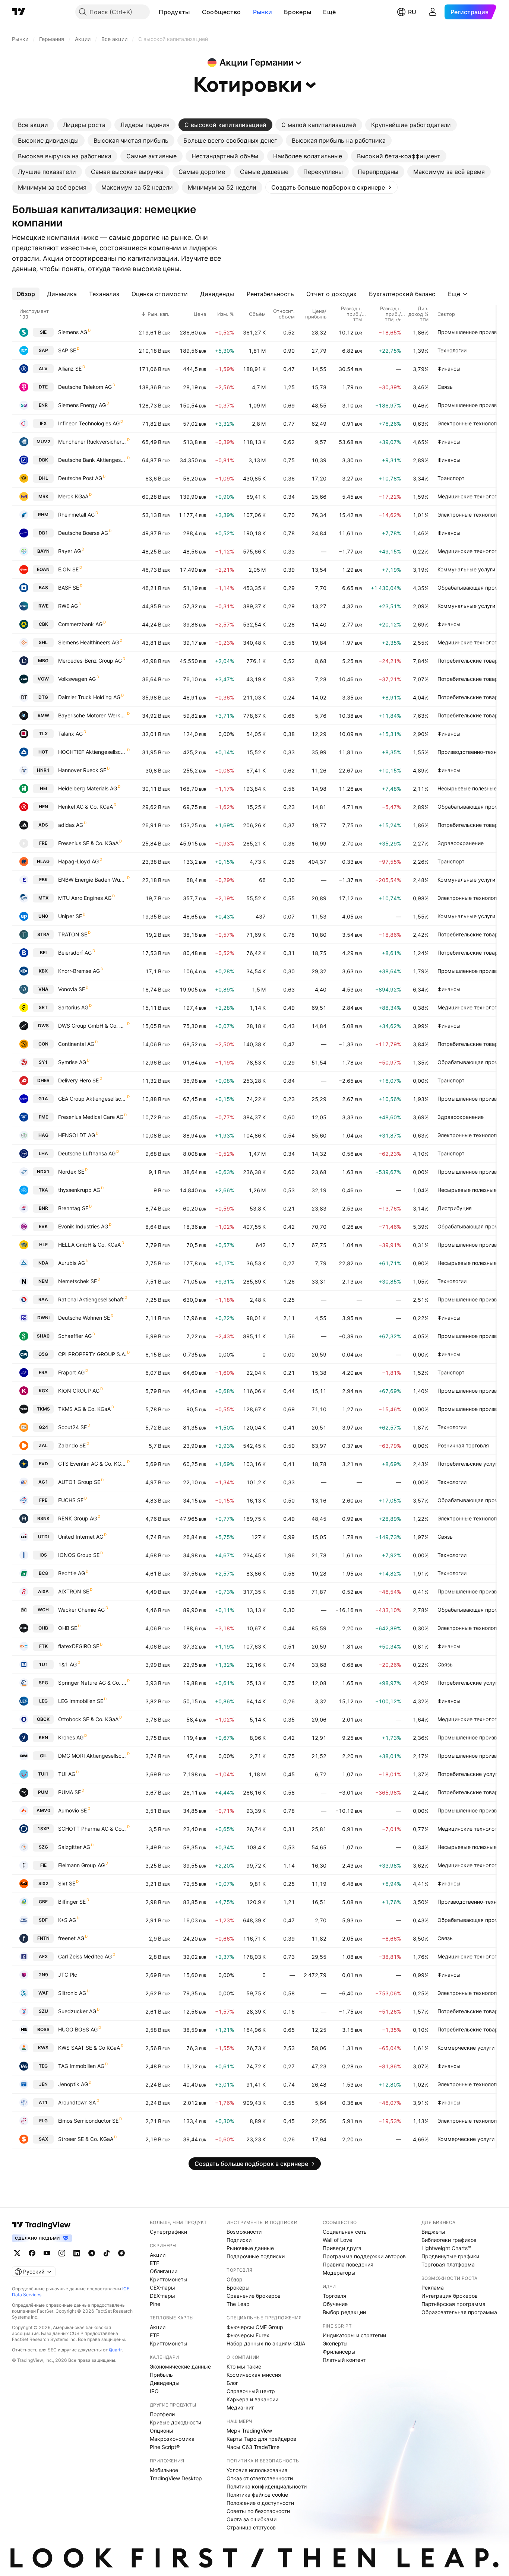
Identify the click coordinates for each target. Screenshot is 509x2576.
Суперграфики (168, 2232)
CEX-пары (162, 2288)
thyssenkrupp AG (79, 1190)
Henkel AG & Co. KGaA (86, 807)
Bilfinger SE (72, 1902)
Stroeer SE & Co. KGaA (86, 2139)
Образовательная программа (459, 2312)
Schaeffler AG (75, 1336)
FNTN (43, 1938)
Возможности (244, 2232)
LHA (43, 1153)
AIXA (43, 1591)
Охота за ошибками (252, 2519)
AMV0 (43, 1810)
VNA (43, 989)
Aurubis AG (72, 1263)
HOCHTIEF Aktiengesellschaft (92, 752)
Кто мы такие (244, 2366)
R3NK (43, 1518)
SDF (43, 1920)
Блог (232, 2383)
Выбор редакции (344, 2312)
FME (43, 1117)
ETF (154, 2263)
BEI (43, 953)
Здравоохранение (461, 843)
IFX (43, 423)
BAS (43, 588)
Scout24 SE (72, 1427)
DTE (43, 387)
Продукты (174, 12)
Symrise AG (72, 1062)
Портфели (162, 2414)
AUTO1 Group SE (79, 1482)
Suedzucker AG (77, 2011)
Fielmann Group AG (81, 1865)
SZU (43, 2011)
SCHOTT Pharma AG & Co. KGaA (92, 1829)
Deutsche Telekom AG (85, 387)
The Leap (238, 2304)
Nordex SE (71, 1172)
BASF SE (69, 588)
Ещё (329, 12)
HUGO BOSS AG (78, 2029)
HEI (43, 788)
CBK (43, 624)
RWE (43, 606)
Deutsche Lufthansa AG (87, 1153)
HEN (43, 807)
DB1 (43, 533)
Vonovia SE (72, 989)
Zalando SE (72, 1445)
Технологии (452, 350)
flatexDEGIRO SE (79, 1646)
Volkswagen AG (77, 679)
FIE (43, 1865)
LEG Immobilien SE (81, 1701)
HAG (43, 1135)
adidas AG (71, 825)
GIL (43, 1756)
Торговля (334, 2296)
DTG (43, 697)
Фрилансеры (339, 2352)
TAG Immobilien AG (81, 2066)
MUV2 (43, 442)
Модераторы (339, 2273)
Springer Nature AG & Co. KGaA (92, 1683)
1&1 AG (67, 1664)
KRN (43, 1737)
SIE (43, 332)
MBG (43, 661)
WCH (43, 1610)
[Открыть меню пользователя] (433, 12)
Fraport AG (71, 1372)
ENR (43, 405)
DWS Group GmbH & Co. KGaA (92, 1026)
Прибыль (161, 2375)
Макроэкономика (172, 2439)
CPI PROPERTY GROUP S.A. (92, 1354)
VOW (43, 679)
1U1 (43, 1664)
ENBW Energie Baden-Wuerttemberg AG (92, 880)
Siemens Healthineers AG (88, 642)
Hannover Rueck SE (82, 770)
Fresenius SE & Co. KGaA (88, 843)
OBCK (43, 1719)
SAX (43, 2139)
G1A (43, 1099)
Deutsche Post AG (80, 478)
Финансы (449, 369)
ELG (43, 2121)
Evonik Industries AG (83, 1226)
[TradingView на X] (17, 2253)
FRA (43, 1372)
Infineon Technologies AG (89, 423)
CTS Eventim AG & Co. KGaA (92, 1464)
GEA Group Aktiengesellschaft (92, 1099)
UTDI (43, 1537)
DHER (43, 1080)
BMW (43, 715)
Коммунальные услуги (466, 569)
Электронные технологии (470, 423)
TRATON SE (73, 934)
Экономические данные (180, 2366)
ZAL (43, 1445)
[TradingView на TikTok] (107, 2253)
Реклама (433, 2288)
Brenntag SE (73, 1208)
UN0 (43, 916)
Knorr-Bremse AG (79, 971)
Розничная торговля (463, 1445)
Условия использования (257, 2470)
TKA (43, 1190)
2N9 (43, 1975)
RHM (43, 515)
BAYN (43, 551)
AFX (43, 1956)
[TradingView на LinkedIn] (77, 2253)
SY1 (43, 1062)
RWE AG (68, 606)
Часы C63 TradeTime (253, 2447)
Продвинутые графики (450, 2256)
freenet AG (71, 1938)
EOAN (43, 569)
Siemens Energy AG (82, 405)
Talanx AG (70, 734)
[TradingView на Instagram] (62, 2253)
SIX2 (43, 1883)
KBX (43, 971)
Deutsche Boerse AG (83, 533)
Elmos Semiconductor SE (88, 2121)
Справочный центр (251, 2391)
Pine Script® (165, 2447)
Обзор (235, 2279)
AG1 (43, 1482)
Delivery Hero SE (78, 1080)
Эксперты (335, 2343)
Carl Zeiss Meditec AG (85, 1956)
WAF (43, 1993)
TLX (43, 734)
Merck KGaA (73, 496)
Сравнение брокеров (254, 2296)
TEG (43, 2066)
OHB (43, 1628)
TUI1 (43, 1774)
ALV (43, 369)
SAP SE (67, 350)
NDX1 (43, 1172)
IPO (154, 2391)
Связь (445, 387)
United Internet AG (81, 1537)
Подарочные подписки (256, 2256)
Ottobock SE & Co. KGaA (88, 1719)
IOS (43, 1555)
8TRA (43, 934)
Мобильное (164, 2470)
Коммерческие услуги (466, 2048)
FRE (43, 843)
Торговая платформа (448, 2264)
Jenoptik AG (73, 2084)
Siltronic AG (72, 1993)
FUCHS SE (71, 1500)
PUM (43, 1792)
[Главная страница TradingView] (19, 12)
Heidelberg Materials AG (88, 788)
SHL (43, 642)
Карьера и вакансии (252, 2399)
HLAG (43, 861)
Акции (158, 2255)
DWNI (43, 1318)
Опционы (162, 2431)
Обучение (335, 2304)
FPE (43, 1500)
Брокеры (298, 12)
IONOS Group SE (79, 1555)
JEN (43, 2084)
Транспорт (451, 478)
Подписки (239, 2240)
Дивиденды (165, 2383)
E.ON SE (68, 569)
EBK (43, 880)
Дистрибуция (455, 1208)
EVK (43, 1226)
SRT (43, 1007)
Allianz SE (70, 369)
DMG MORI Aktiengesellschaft (92, 1756)
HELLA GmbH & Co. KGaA (89, 1245)
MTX (43, 898)
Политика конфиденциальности (267, 2486)
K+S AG (67, 1920)
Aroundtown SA (77, 2102)
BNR (43, 1208)
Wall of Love (337, 2240)
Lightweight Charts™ (446, 2248)
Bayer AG (69, 551)
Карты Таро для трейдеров (261, 2439)
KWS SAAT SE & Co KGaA (89, 2048)
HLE (43, 1245)
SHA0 (43, 1336)
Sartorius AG (73, 1007)
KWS (43, 2048)
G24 (43, 1427)
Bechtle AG (72, 1573)
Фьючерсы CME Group (255, 2327)
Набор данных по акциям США (266, 2343)
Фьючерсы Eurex (248, 2335)
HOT (43, 752)
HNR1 (43, 770)
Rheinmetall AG (76, 515)
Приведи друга (342, 2248)
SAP (43, 350)
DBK (43, 460)
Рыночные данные (250, 2248)
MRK (43, 496)
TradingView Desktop (176, 2478)
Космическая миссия (254, 2375)
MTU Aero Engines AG (85, 898)
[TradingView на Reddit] (121, 2253)
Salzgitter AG (74, 1847)
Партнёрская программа (453, 2304)
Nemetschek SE (78, 1281)
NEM (43, 1281)
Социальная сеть (345, 2232)
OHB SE (68, 1628)
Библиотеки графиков (449, 2240)
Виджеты (433, 2232)
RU (412, 12)
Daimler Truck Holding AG (89, 697)
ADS (43, 825)
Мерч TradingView (249, 2431)
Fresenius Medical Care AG (91, 1117)
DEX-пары (162, 2296)
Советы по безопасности (258, 2511)
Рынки (263, 12)
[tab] (33, 125)
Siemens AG (73, 332)
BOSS (43, 2029)
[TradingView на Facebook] (32, 2253)
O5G (43, 1354)
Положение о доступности (260, 2503)
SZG (43, 1847)
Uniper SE (70, 916)
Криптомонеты (169, 2279)
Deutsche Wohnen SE (84, 1318)
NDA (43, 1263)
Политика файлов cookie (257, 2495)
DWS (43, 1026)
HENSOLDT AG (77, 1135)
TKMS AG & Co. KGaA (84, 1409)
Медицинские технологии (470, 496)
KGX (43, 1391)
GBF (43, 1902)
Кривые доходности (176, 2422)
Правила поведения (348, 2264)
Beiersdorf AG (75, 953)
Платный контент (344, 2360)
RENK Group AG (78, 1518)
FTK (43, 1646)
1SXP (43, 1829)
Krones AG (71, 1737)
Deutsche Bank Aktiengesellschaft (92, 460)
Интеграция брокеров (450, 2296)
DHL (43, 478)
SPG (43, 1683)
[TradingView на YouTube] (47, 2253)
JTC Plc (68, 1975)
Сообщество (222, 12)
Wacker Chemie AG (81, 1610)
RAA (43, 1299)
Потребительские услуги (469, 1464)
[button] (196, 12)
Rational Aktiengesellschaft (91, 1299)
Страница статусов (251, 2527)
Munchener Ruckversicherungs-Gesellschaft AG (92, 442)
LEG (43, 1701)
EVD (43, 1464)
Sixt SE (67, 1883)
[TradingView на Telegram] (92, 2253)
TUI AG (67, 1774)
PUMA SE (69, 1792)
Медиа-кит (240, 2407)
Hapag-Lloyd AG (78, 861)
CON (43, 1044)
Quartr (115, 2350)
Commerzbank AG (80, 624)
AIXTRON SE (74, 1591)
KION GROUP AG (79, 1391)
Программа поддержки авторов (364, 2256)
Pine (155, 2304)
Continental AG (76, 1044)
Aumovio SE (72, 1810)
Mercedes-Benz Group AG (90, 661)
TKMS (43, 1409)
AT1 (43, 2102)
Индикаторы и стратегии (354, 2335)
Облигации (164, 2271)
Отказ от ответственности (260, 2478)
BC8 (43, 1573)
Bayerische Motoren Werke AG (92, 715)
